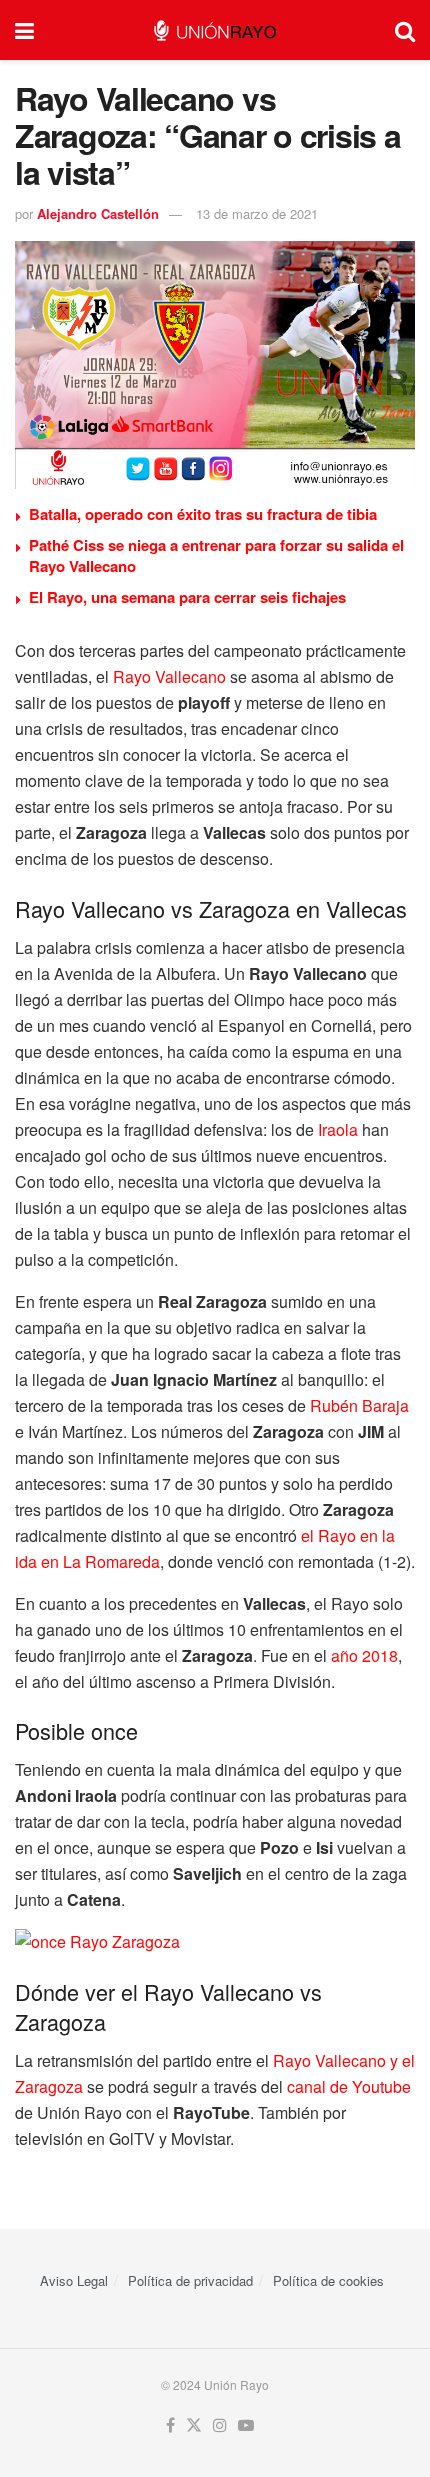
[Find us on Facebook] (170, 2425)
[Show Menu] (24, 30)
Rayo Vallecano (169, 676)
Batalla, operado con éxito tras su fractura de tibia (203, 514)
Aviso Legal (74, 2280)
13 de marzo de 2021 (257, 213)
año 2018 (364, 1655)
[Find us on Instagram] (220, 2425)
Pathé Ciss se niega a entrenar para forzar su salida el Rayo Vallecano (216, 555)
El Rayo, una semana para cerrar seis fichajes (187, 597)
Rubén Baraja (359, 1405)
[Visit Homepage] (214, 30)
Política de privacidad (190, 2280)
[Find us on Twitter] (194, 2425)
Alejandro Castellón (98, 213)
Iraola (338, 1129)
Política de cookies (328, 2280)
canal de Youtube (349, 2086)
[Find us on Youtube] (246, 2425)
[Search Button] (405, 30)
